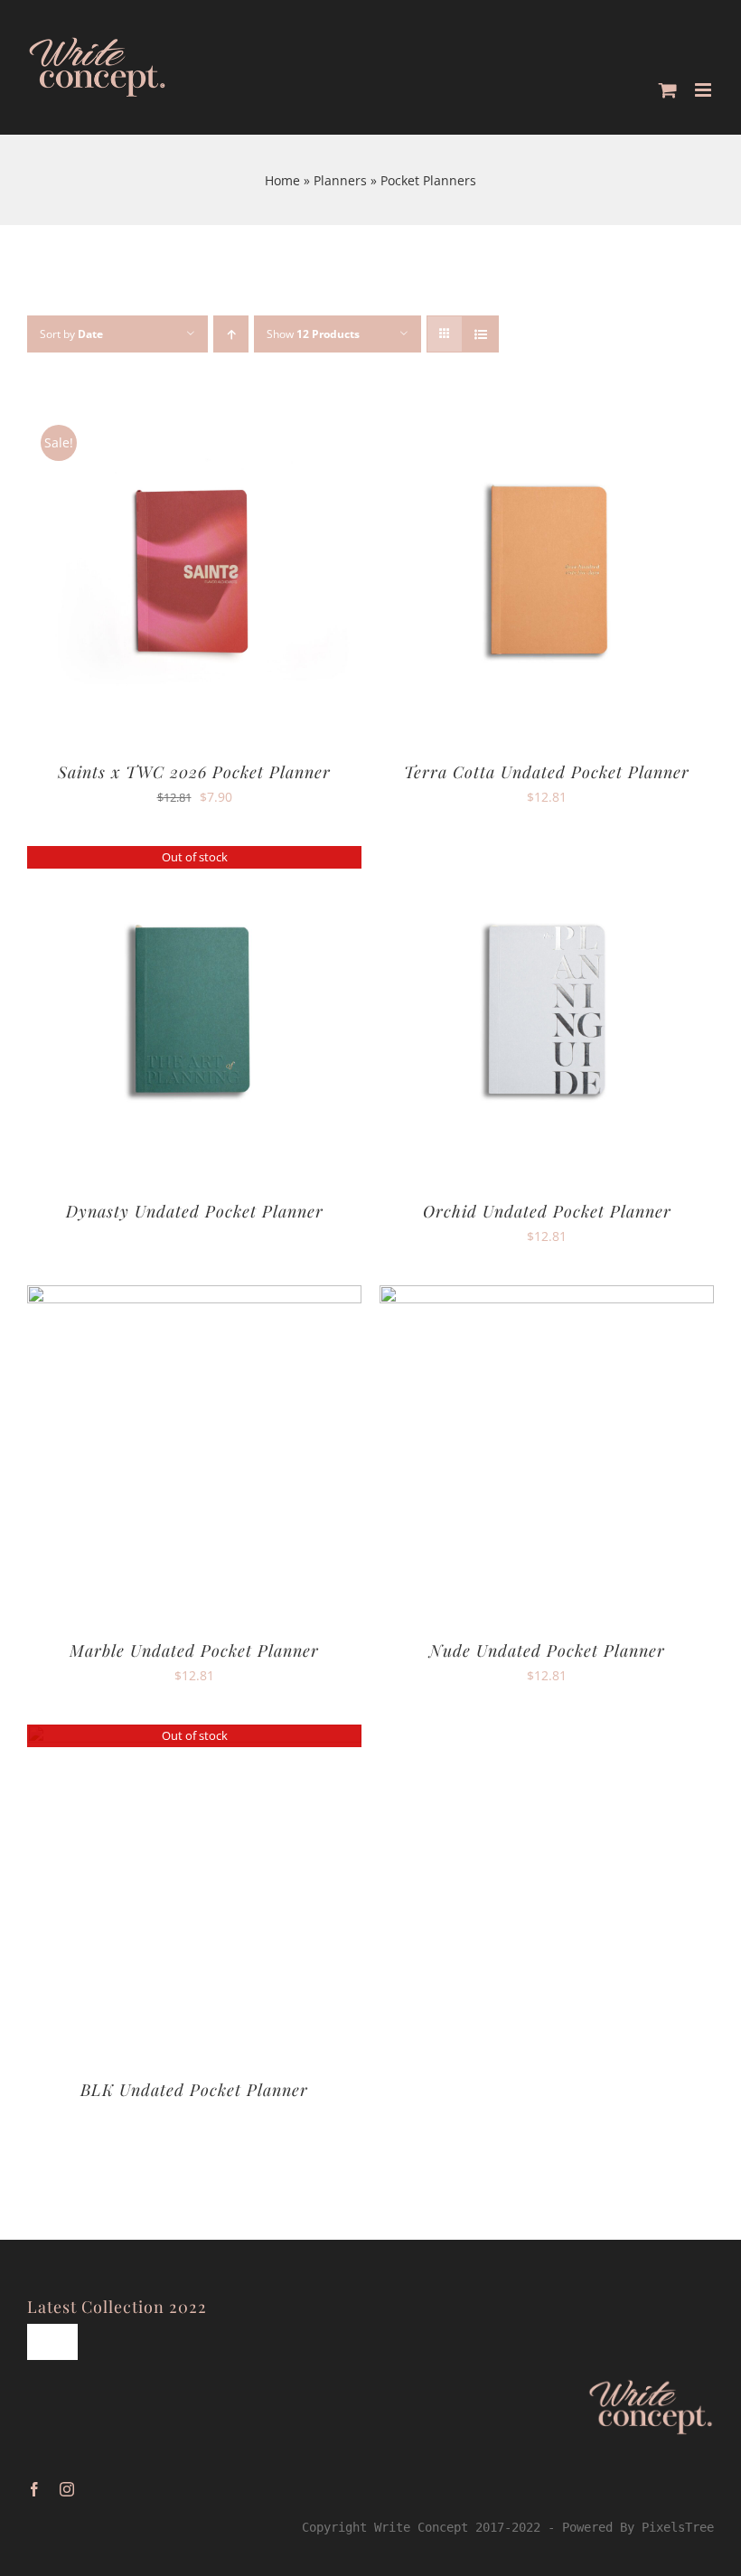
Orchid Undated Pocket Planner (547, 1211)
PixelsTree (678, 2527)
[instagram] (67, 2489)
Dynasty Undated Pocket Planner (195, 1211)
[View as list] (480, 334)
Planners (340, 180)
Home (282, 180)
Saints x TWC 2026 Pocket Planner (194, 772)
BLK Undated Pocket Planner (194, 2090)
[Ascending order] (231, 334)
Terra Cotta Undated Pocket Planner (547, 772)
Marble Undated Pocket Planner (194, 1650)
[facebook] (34, 2489)
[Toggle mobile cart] (668, 90)
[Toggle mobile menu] (704, 90)
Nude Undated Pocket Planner (547, 1650)
